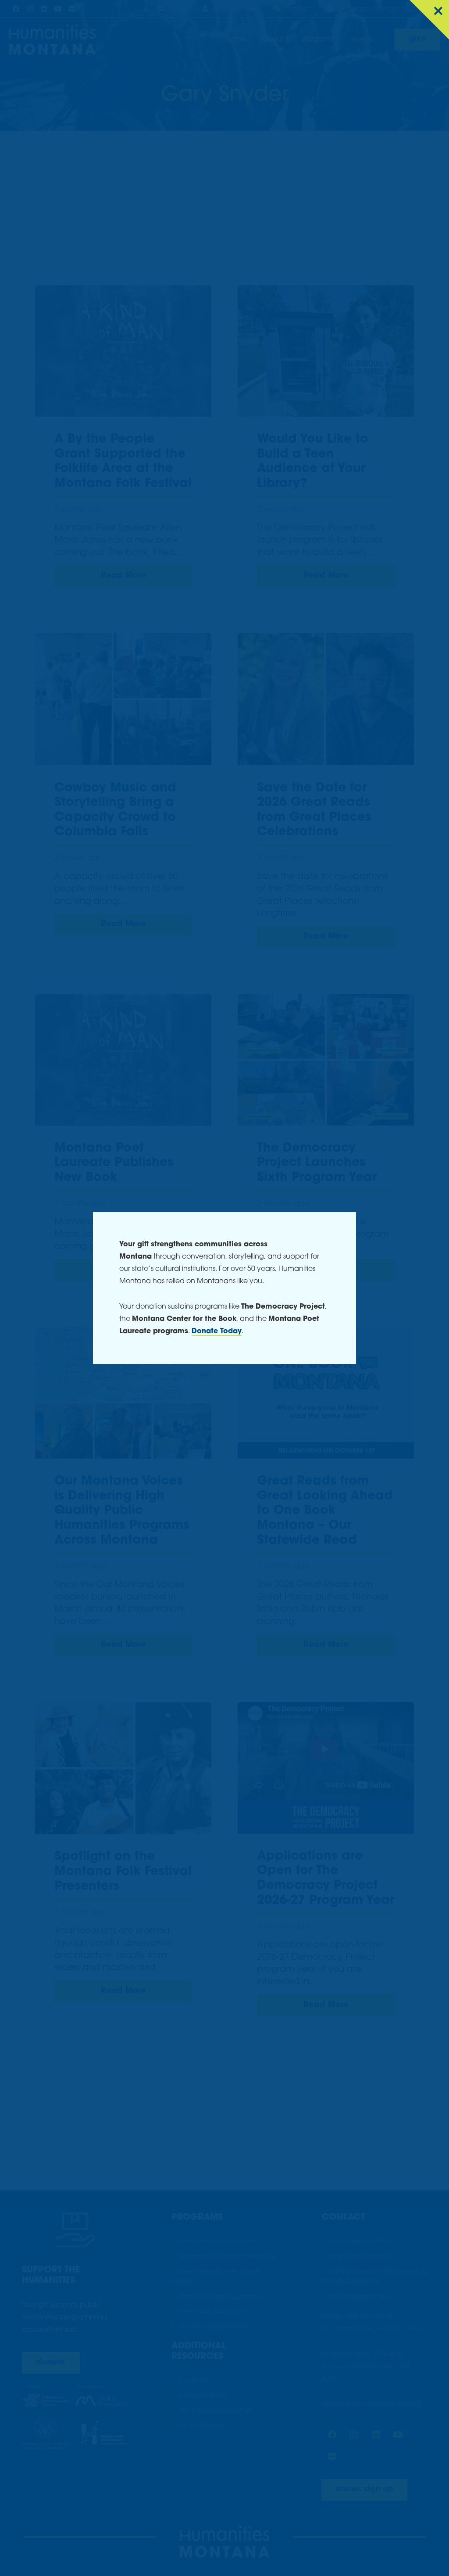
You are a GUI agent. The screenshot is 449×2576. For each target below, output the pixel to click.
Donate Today (217, 1331)
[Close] (429, 20)
